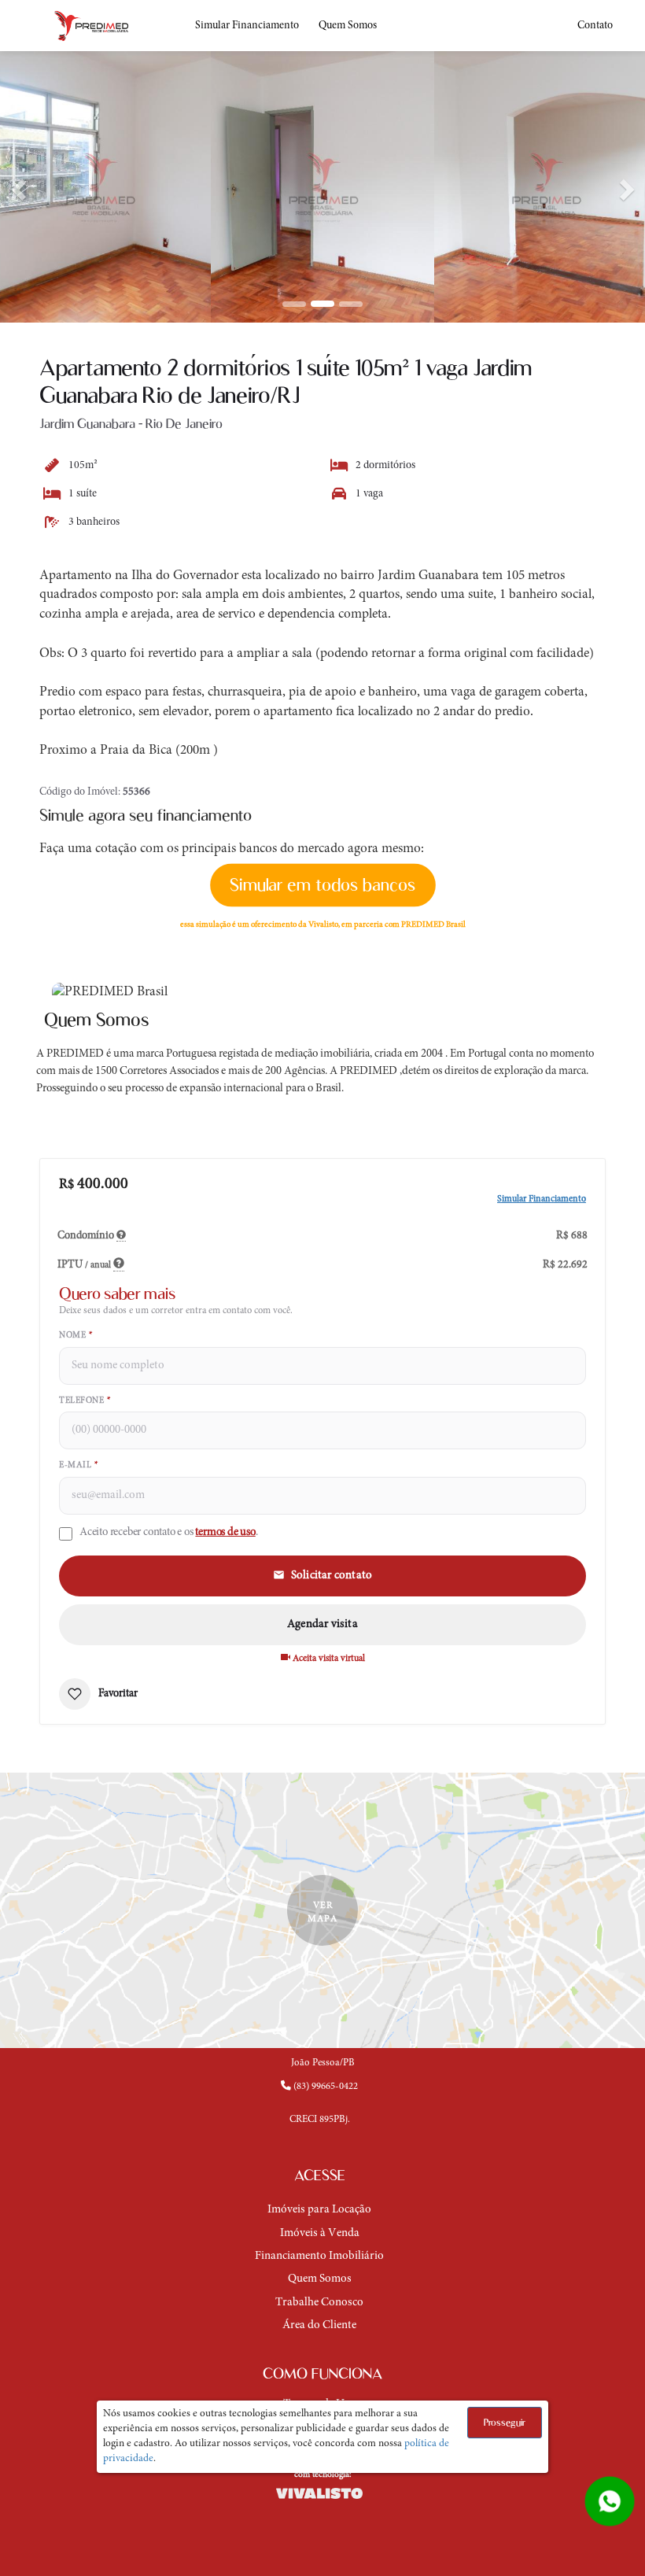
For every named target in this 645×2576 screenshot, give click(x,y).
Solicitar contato (332, 1576)
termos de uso (225, 1532)
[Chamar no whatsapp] (610, 2501)
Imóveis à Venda (320, 2233)
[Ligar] (322, 2100)
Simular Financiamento (247, 26)
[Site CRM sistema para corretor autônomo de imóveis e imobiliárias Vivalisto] (322, 2493)
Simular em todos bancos (322, 885)
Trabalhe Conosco (319, 2303)
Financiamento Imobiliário (319, 2256)
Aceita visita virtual (328, 1659)
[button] (16, 185)
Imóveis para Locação (319, 2210)
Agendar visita (322, 1624)
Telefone (85, 1401)
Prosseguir (505, 2422)
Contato (595, 26)
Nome (76, 1336)
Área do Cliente (319, 2325)
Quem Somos (348, 26)
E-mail (78, 1465)
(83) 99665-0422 (324, 2087)
